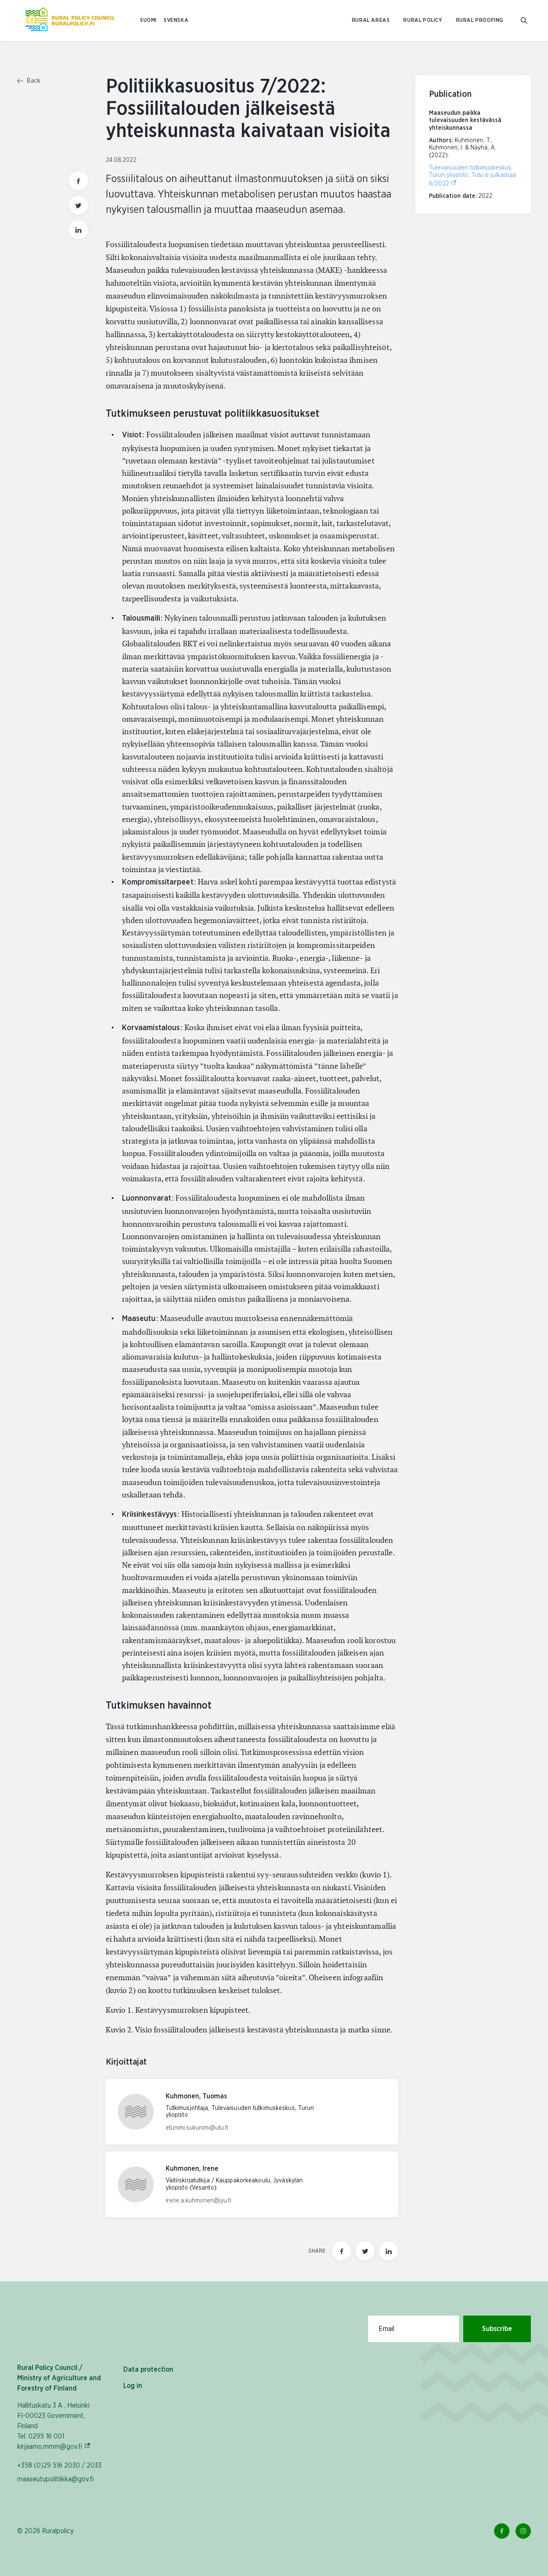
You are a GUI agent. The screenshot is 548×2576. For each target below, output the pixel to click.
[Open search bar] (524, 21)
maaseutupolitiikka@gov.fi (55, 2479)
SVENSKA (176, 20)
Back (33, 81)
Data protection (148, 2370)
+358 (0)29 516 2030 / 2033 (59, 2465)
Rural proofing (480, 20)
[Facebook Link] (502, 2531)
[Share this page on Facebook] (79, 181)
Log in (133, 2386)
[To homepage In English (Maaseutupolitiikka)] (70, 21)
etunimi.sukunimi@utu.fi (197, 2128)
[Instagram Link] (523, 2531)
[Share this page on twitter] (79, 205)
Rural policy (423, 20)
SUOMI (148, 20)
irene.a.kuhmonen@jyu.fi (198, 2201)
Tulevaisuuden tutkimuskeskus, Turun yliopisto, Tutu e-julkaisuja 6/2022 (472, 176)
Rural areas (371, 20)
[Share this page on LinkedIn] (79, 230)
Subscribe (497, 2329)
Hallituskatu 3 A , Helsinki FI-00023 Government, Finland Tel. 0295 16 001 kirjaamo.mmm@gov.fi (62, 2426)
